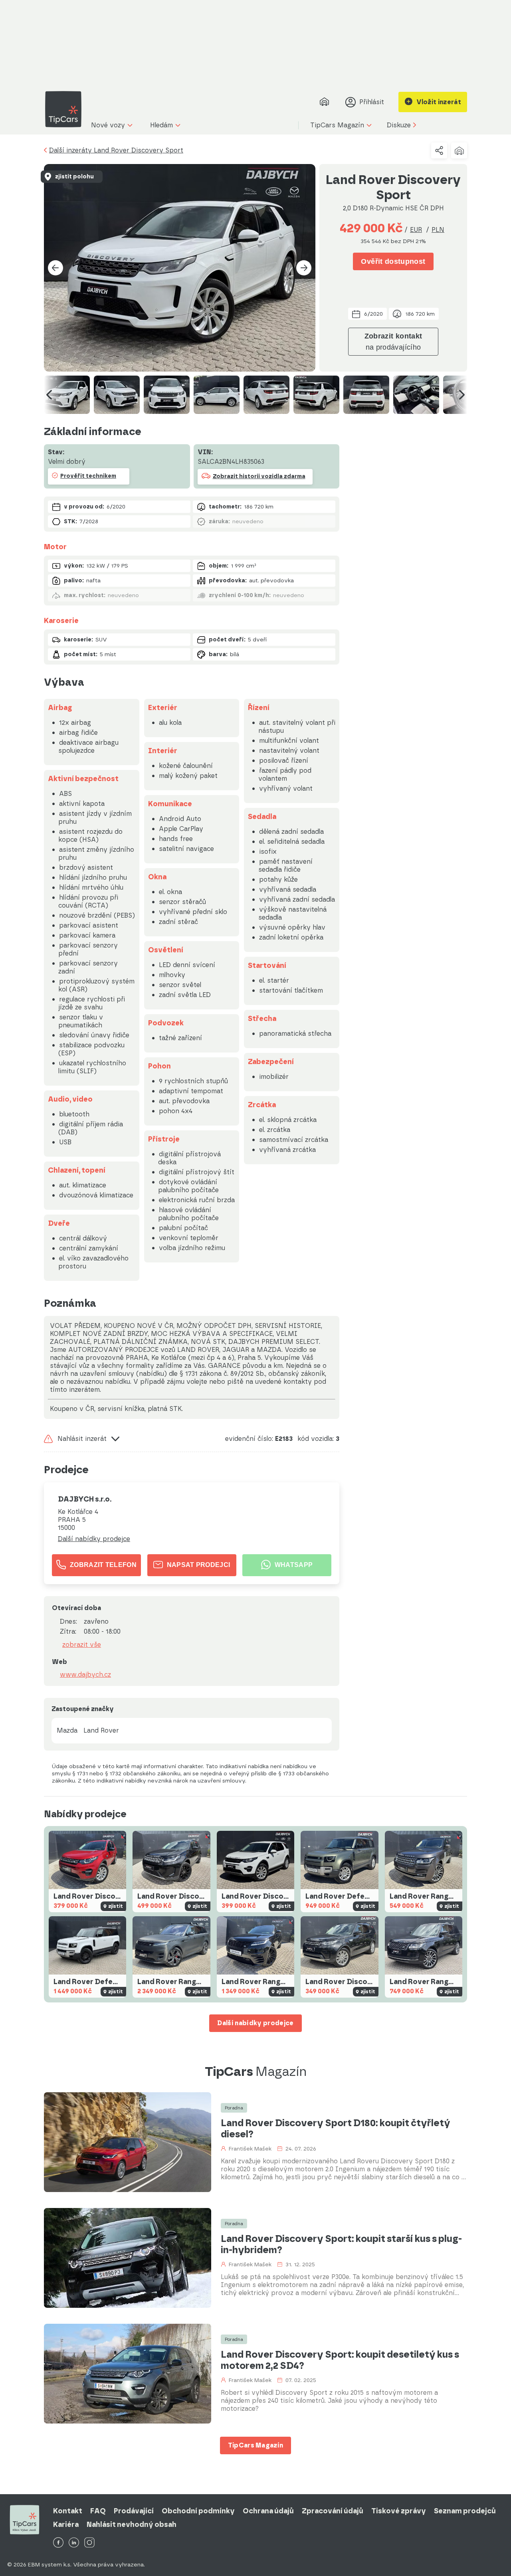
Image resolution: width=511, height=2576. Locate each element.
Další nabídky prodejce (94, 1539)
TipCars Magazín (256, 2445)
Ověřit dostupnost (393, 261)
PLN (438, 230)
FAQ (98, 2511)
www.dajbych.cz (85, 1675)
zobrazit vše (82, 1645)
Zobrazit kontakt (393, 342)
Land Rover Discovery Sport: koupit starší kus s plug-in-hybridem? (341, 2244)
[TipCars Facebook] (58, 2543)
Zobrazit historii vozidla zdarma (259, 476)
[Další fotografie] (304, 268)
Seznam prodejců (465, 2511)
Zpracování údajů (333, 2511)
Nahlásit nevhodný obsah (132, 2525)
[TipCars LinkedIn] (74, 2543)
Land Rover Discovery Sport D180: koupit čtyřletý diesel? (336, 2129)
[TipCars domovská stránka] (66, 109)
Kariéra (66, 2525)
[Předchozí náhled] (49, 395)
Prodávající (134, 2511)
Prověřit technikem (88, 476)
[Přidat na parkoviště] (459, 150)
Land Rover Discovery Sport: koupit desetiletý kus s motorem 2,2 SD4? (340, 2360)
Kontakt (68, 2511)
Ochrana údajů (268, 2511)
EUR (416, 230)
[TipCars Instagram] (89, 2543)
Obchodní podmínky (198, 2511)
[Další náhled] (462, 395)
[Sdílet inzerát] (439, 150)
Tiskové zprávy (399, 2511)
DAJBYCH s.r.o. (85, 1499)
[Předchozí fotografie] (55, 268)
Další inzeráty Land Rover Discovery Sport (116, 150)
